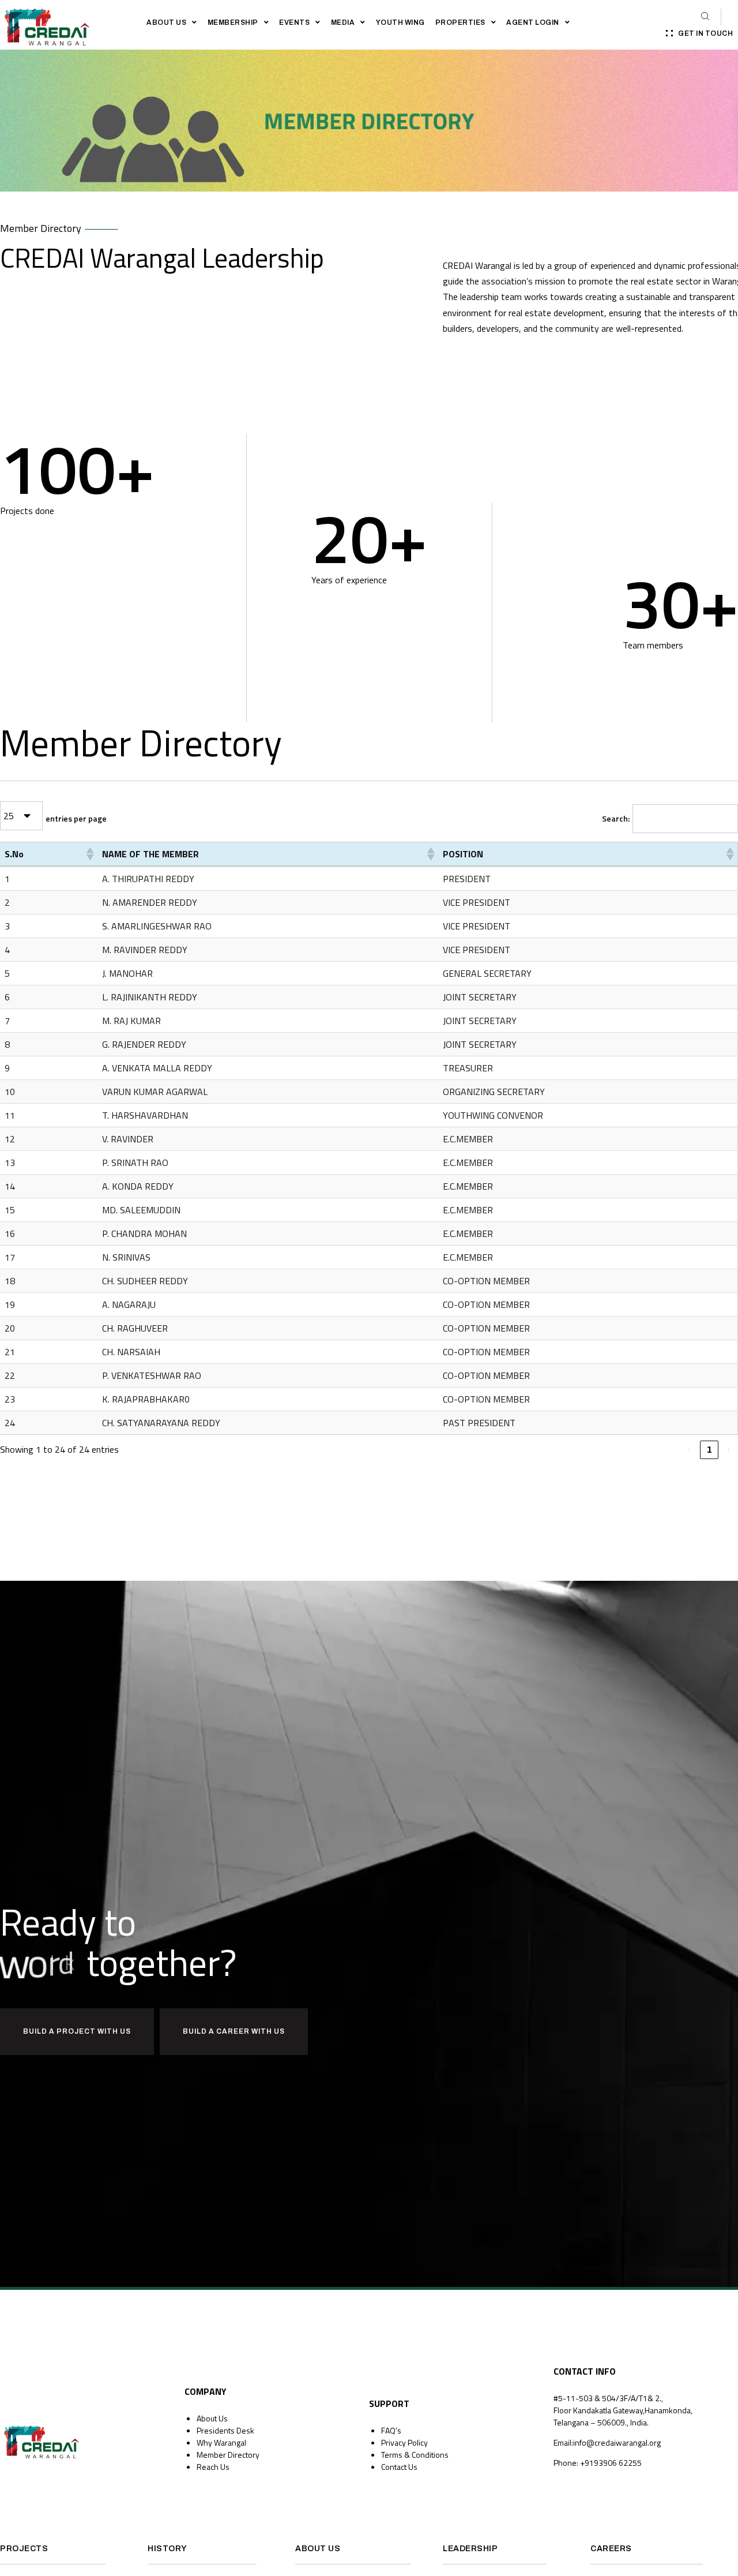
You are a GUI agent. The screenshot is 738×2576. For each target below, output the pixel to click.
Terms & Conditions (415, 2455)
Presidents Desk (225, 2430)
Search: (616, 818)
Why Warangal (221, 2442)
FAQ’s (391, 2430)
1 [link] (709, 1450)
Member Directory (228, 2455)
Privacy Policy (404, 2442)
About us (166, 23)
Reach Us (213, 2467)
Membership (233, 23)
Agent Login (533, 23)
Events (294, 23)
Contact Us (399, 2467)
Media (343, 23)
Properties (460, 23)
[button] (89, 854)
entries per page (76, 818)
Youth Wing (400, 23)
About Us (212, 2418)
